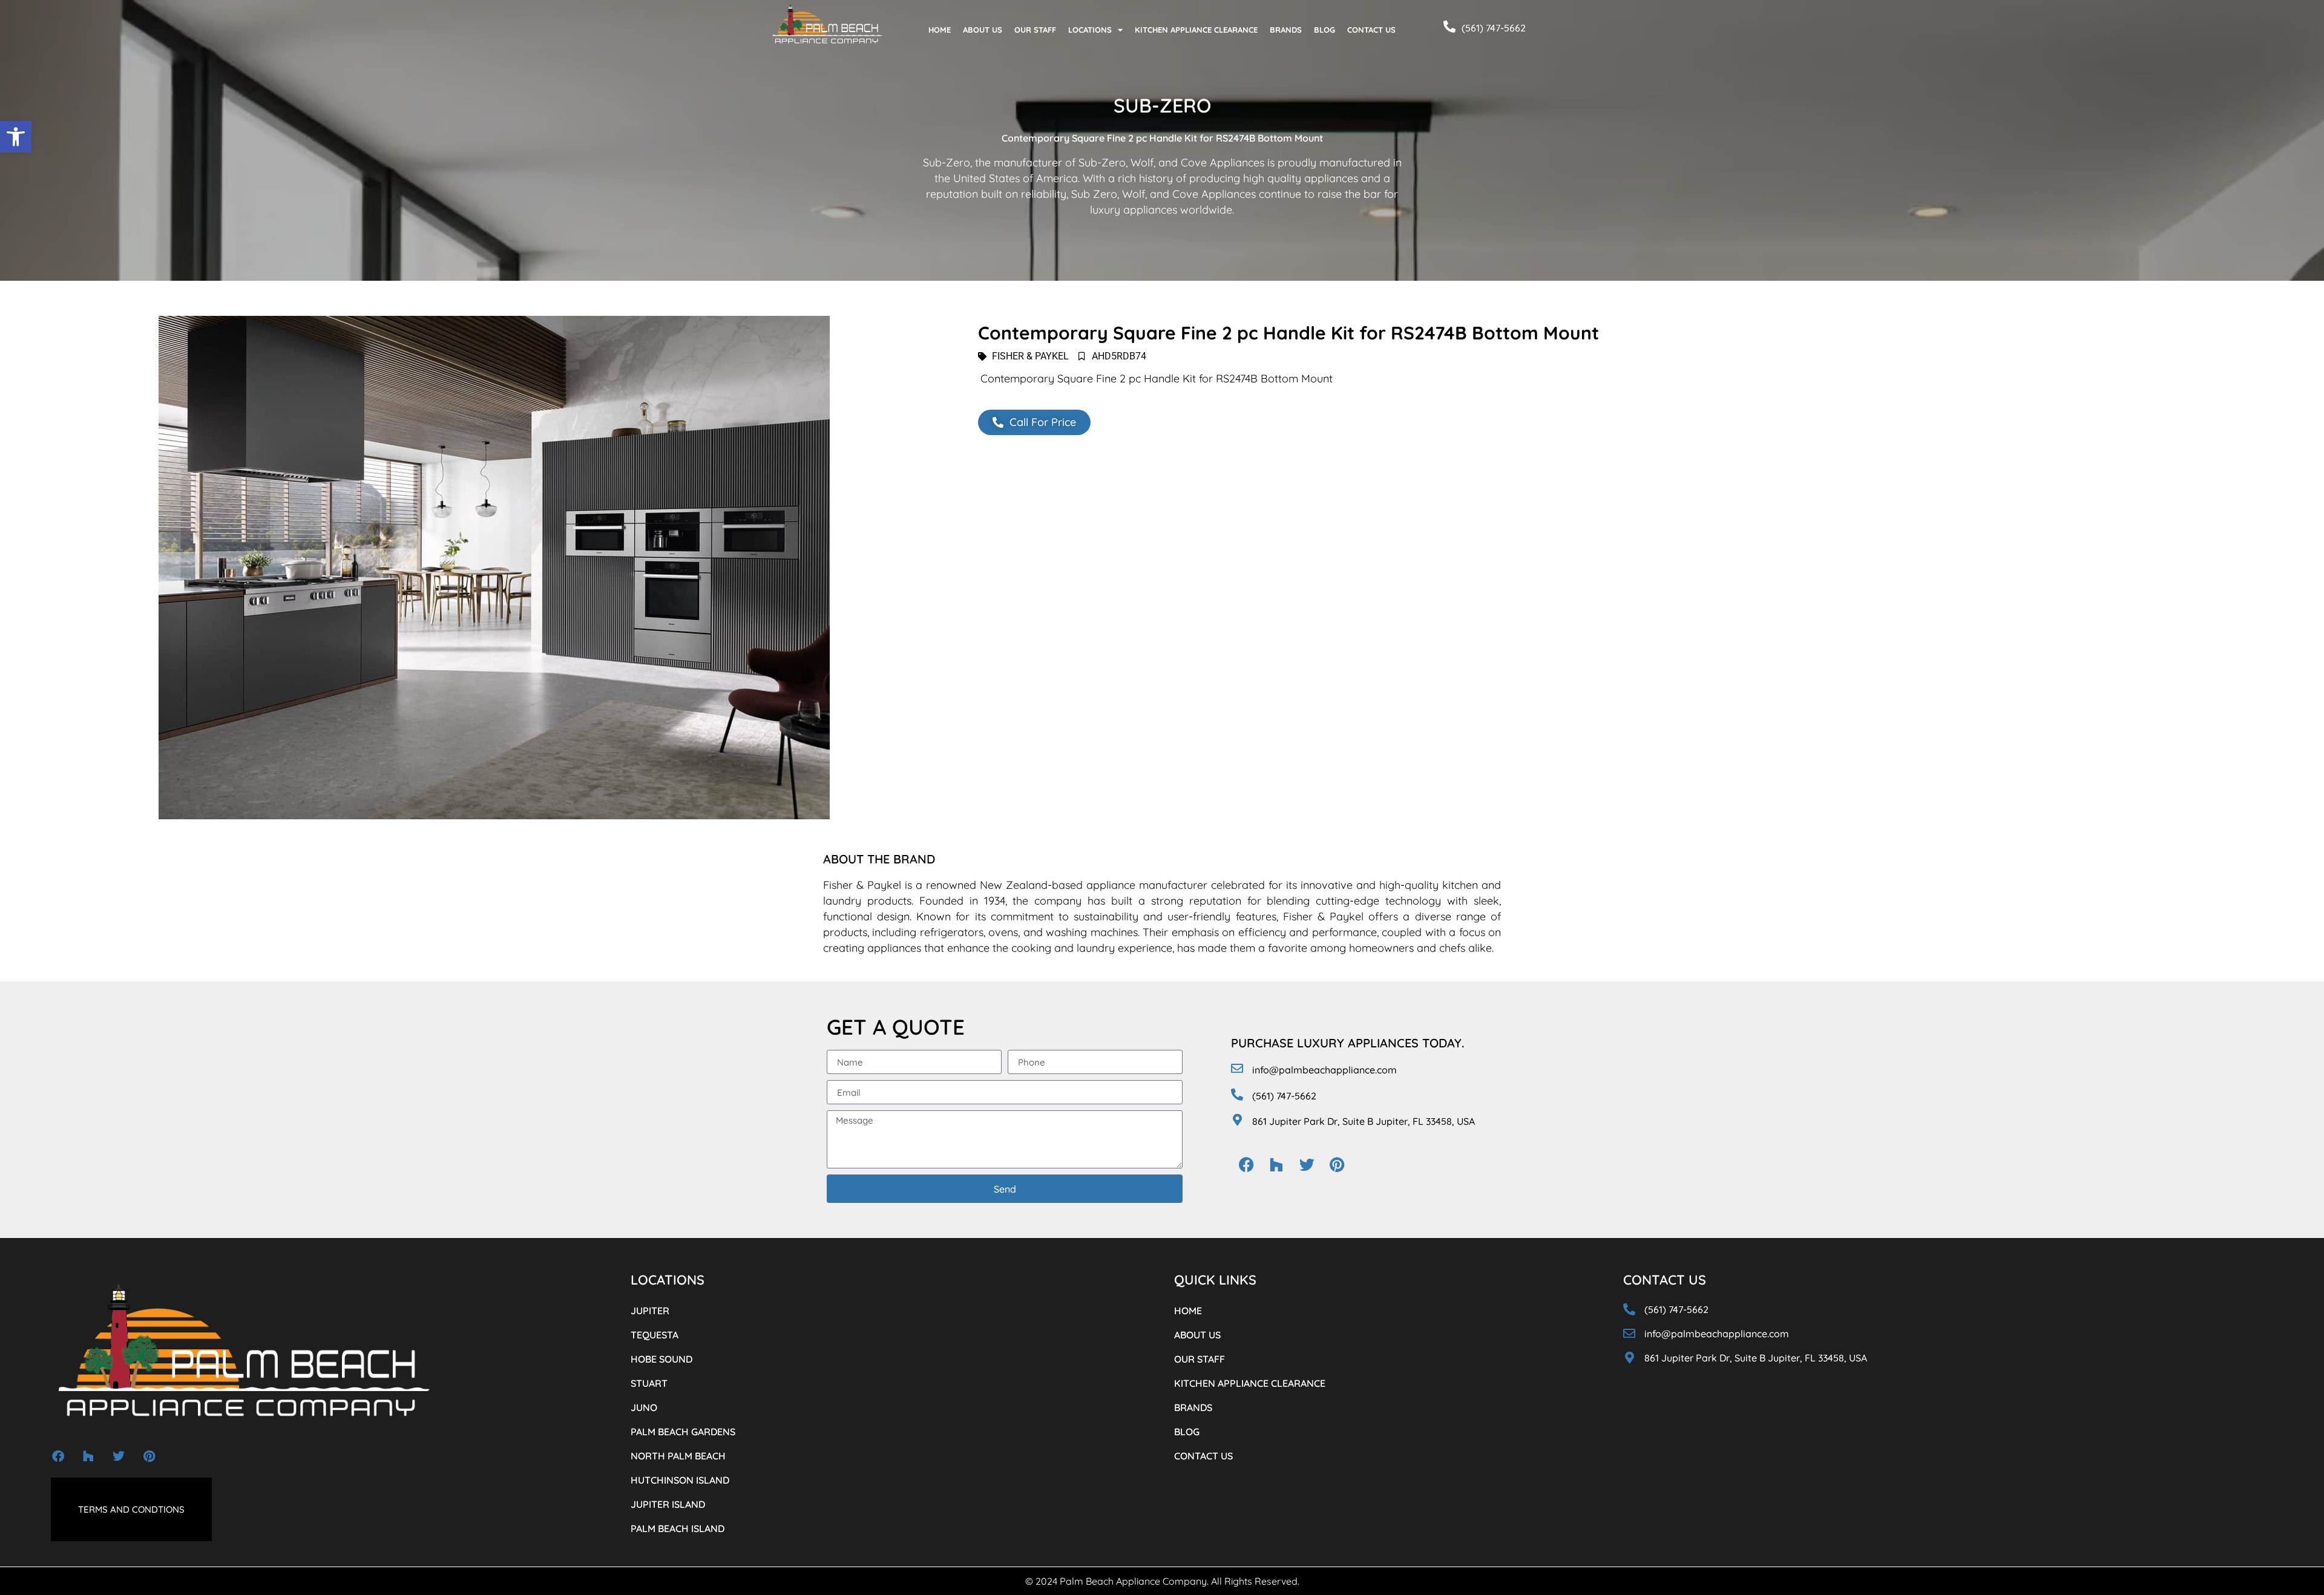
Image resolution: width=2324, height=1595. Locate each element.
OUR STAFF (1035, 30)
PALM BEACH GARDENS (683, 1432)
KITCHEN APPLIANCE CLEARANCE (1196, 30)
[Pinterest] (1337, 1165)
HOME (940, 30)
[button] (16, 137)
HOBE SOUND (661, 1359)
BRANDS (1286, 30)
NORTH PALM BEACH (678, 1456)
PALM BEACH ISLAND (678, 1528)
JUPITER (650, 1311)
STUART (649, 1383)
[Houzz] (1276, 1165)
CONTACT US (1371, 30)
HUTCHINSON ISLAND (680, 1480)
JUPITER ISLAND (668, 1504)
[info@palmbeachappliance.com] (1237, 1069)
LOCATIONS (1090, 30)
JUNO (644, 1407)
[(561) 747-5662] (1449, 27)
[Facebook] (1246, 1165)
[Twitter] (1307, 1165)
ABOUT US (983, 30)
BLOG (1324, 30)
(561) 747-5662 (1494, 28)
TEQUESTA (655, 1335)
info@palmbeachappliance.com (1324, 1070)
